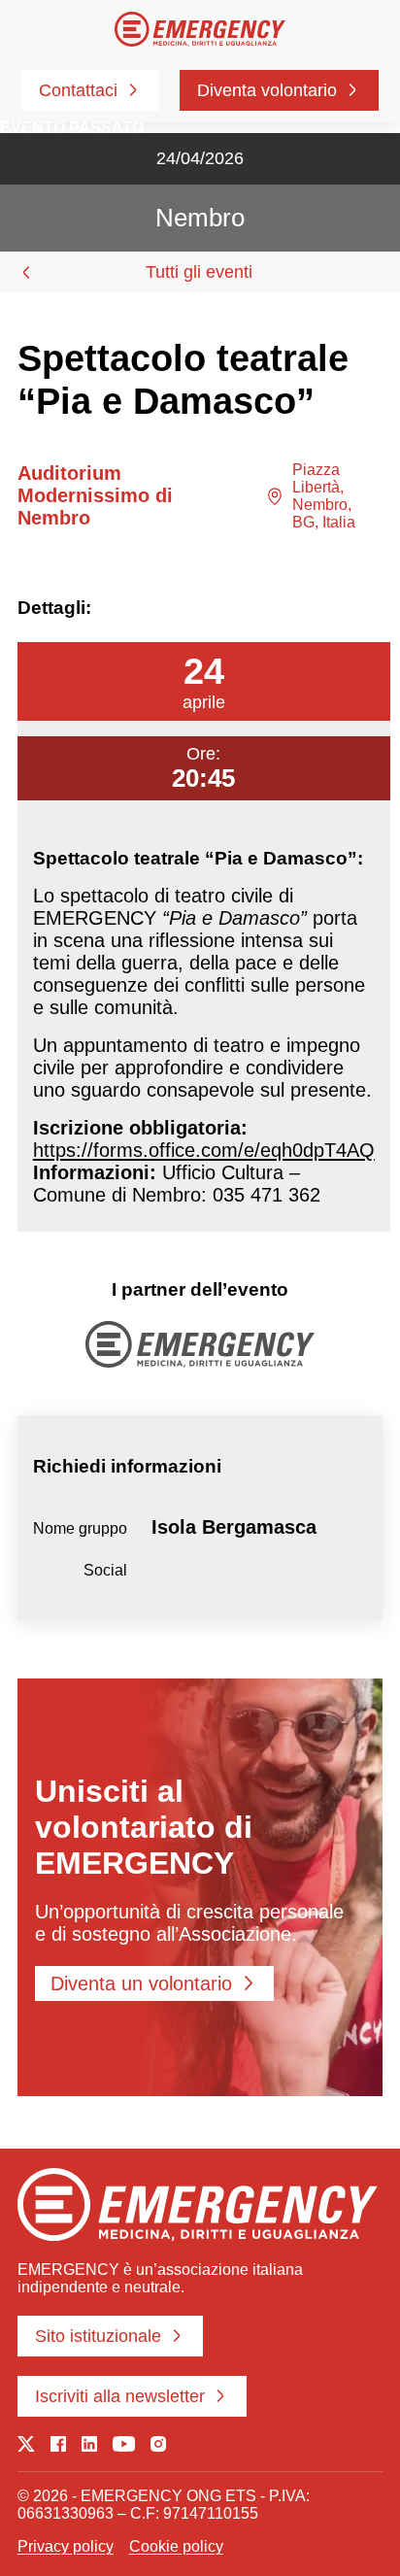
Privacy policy (66, 2546)
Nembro (200, 218)
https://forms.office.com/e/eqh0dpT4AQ (204, 1150)
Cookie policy (176, 2546)
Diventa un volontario (141, 1983)
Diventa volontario (267, 90)
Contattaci (78, 90)
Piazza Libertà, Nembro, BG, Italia (324, 496)
